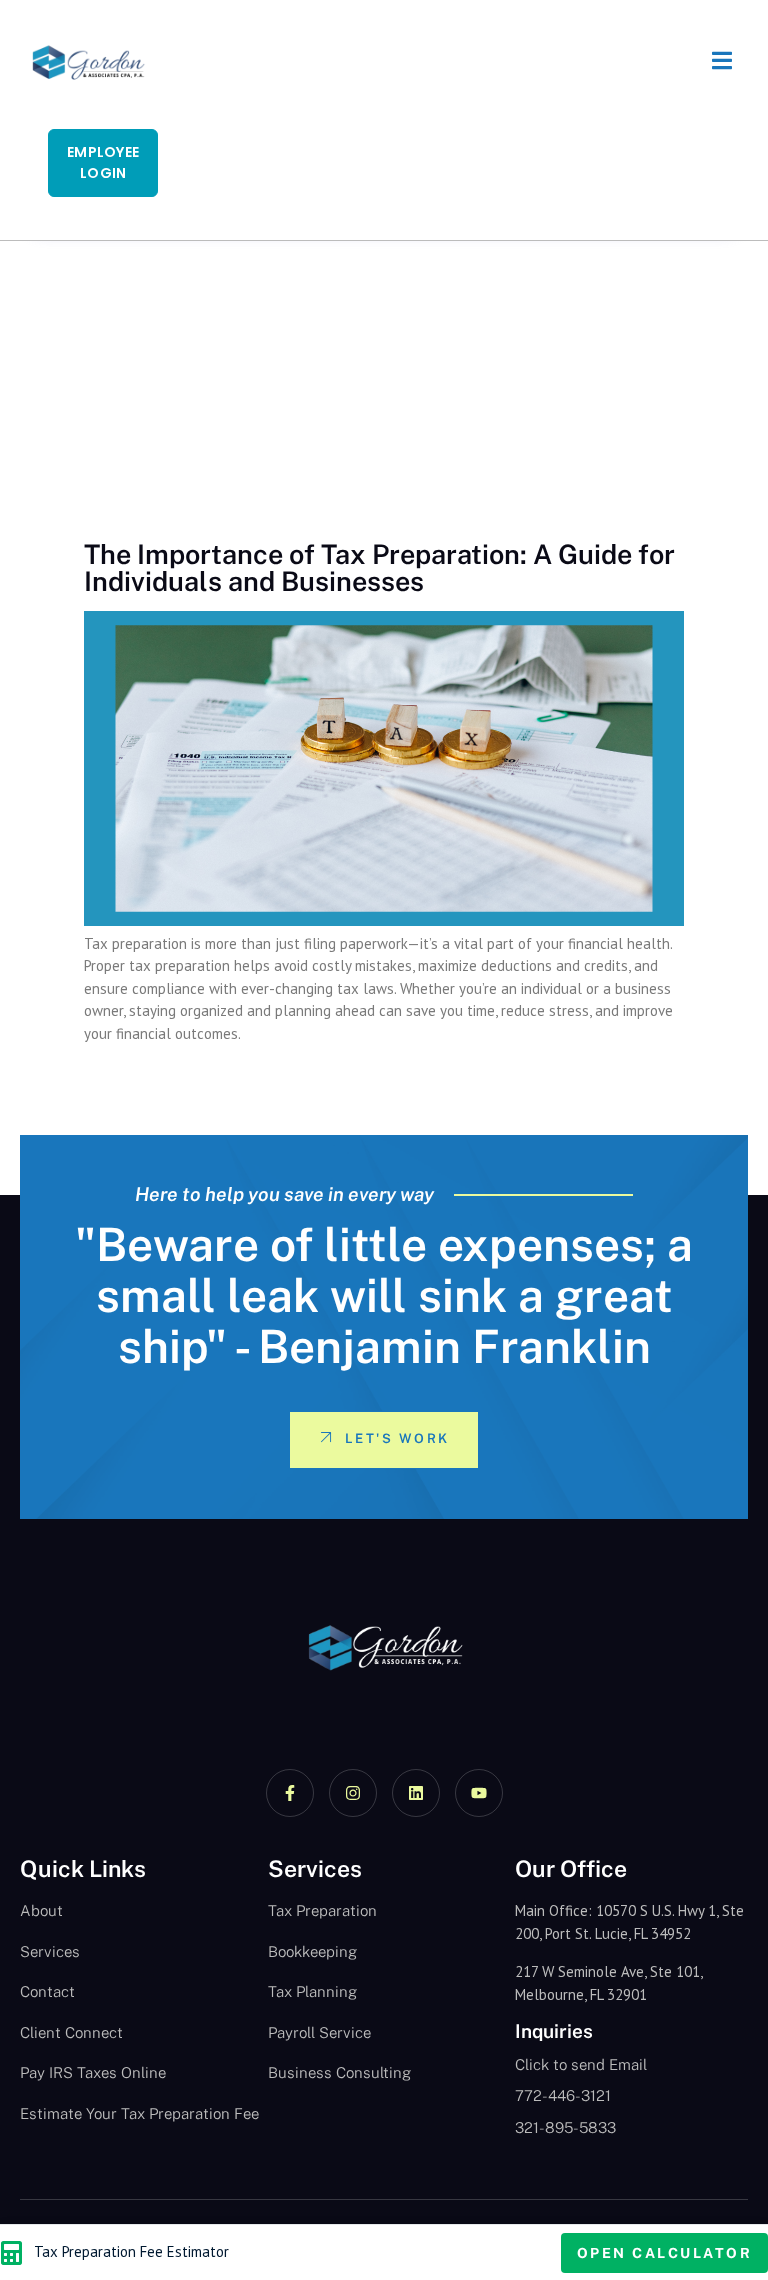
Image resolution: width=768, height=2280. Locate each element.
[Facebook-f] (290, 1793)
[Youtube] (479, 1793)
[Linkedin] (416, 1793)
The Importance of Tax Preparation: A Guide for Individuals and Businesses (379, 567)
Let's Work (397, 1438)
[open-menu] (712, 63)
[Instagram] (353, 1793)
